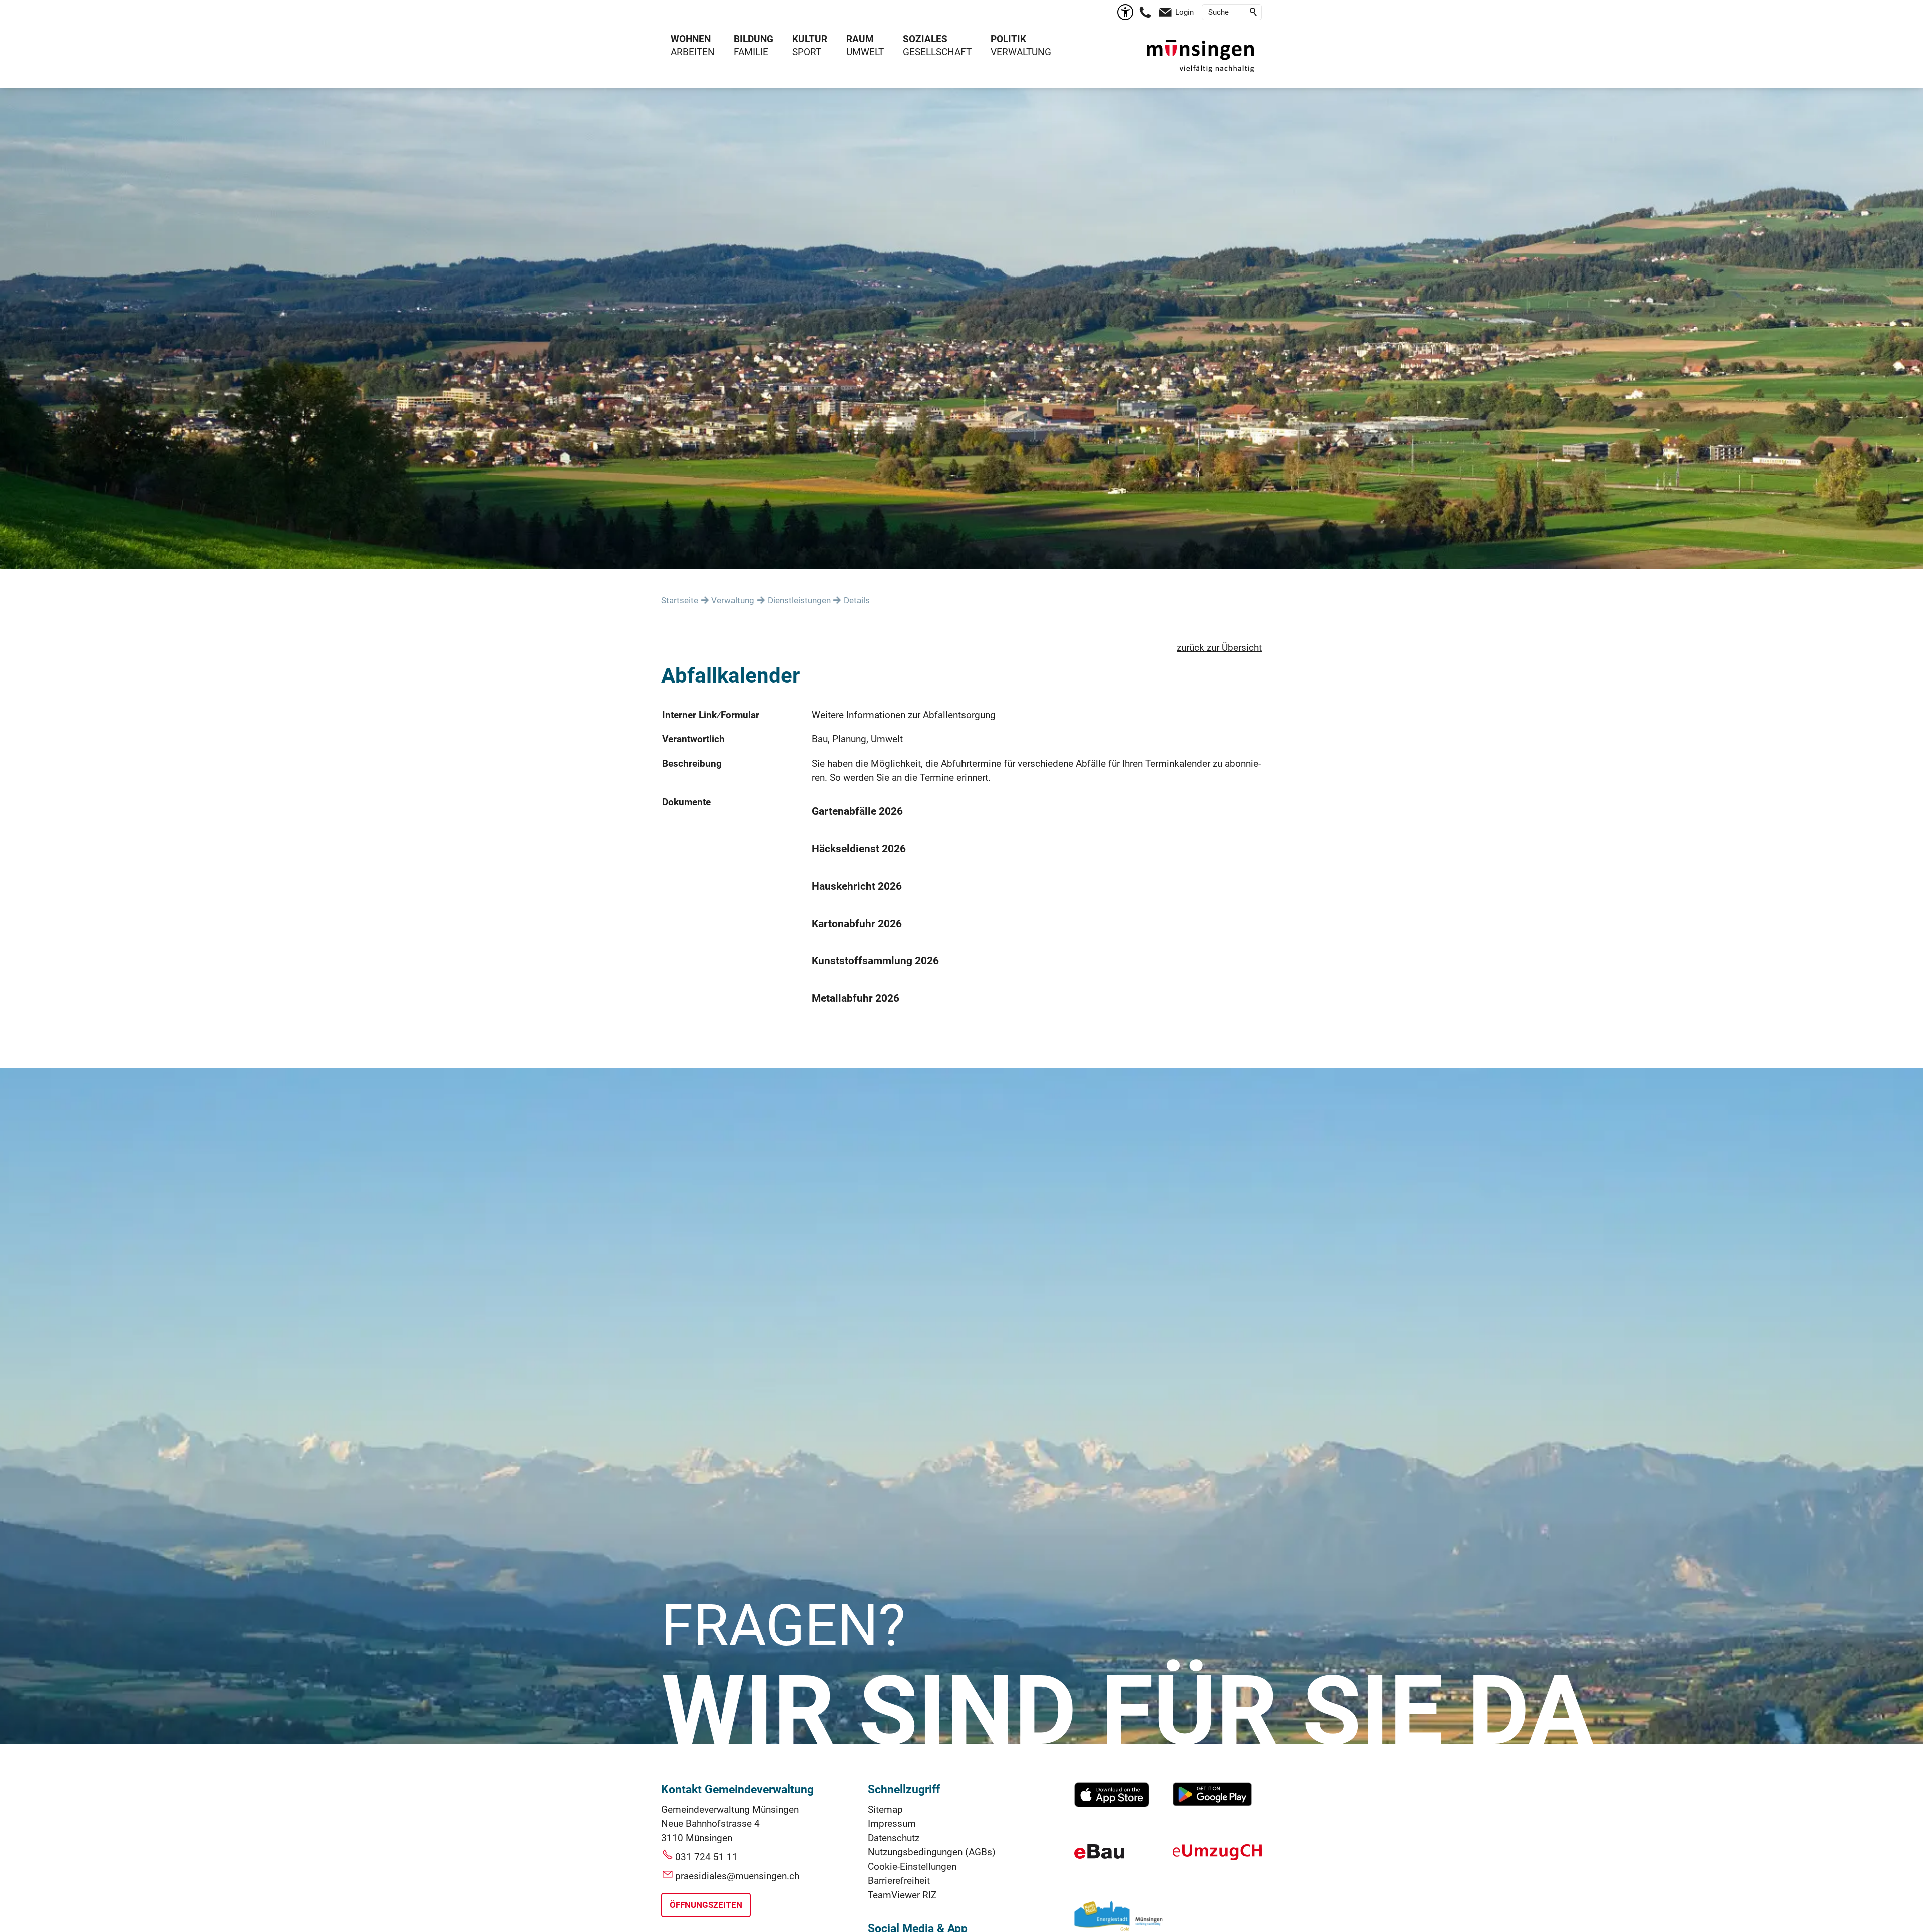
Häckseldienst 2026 (859, 849)
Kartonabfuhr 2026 (857, 924)
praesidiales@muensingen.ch (737, 1876)
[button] (1145, 12)
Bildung (753, 39)
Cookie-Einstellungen (912, 1867)
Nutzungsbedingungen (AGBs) (932, 1852)
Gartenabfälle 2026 (857, 811)
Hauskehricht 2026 (857, 886)
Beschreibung (692, 764)
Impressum (892, 1824)
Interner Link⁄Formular (711, 715)
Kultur (810, 39)
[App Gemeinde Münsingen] (1112, 1804)
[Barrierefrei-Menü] (1125, 12)
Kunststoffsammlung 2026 (875, 961)
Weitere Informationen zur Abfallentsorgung (904, 715)
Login (1185, 12)
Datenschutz (894, 1838)
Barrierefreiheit (899, 1881)
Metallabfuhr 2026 (856, 998)
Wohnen (691, 39)
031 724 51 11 (706, 1857)
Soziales (925, 39)
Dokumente (686, 802)
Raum (860, 39)
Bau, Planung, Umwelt (857, 739)
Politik (1008, 39)
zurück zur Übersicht (1219, 647)
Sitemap (885, 1810)
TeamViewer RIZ (902, 1895)
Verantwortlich (693, 739)
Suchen (1254, 12)
